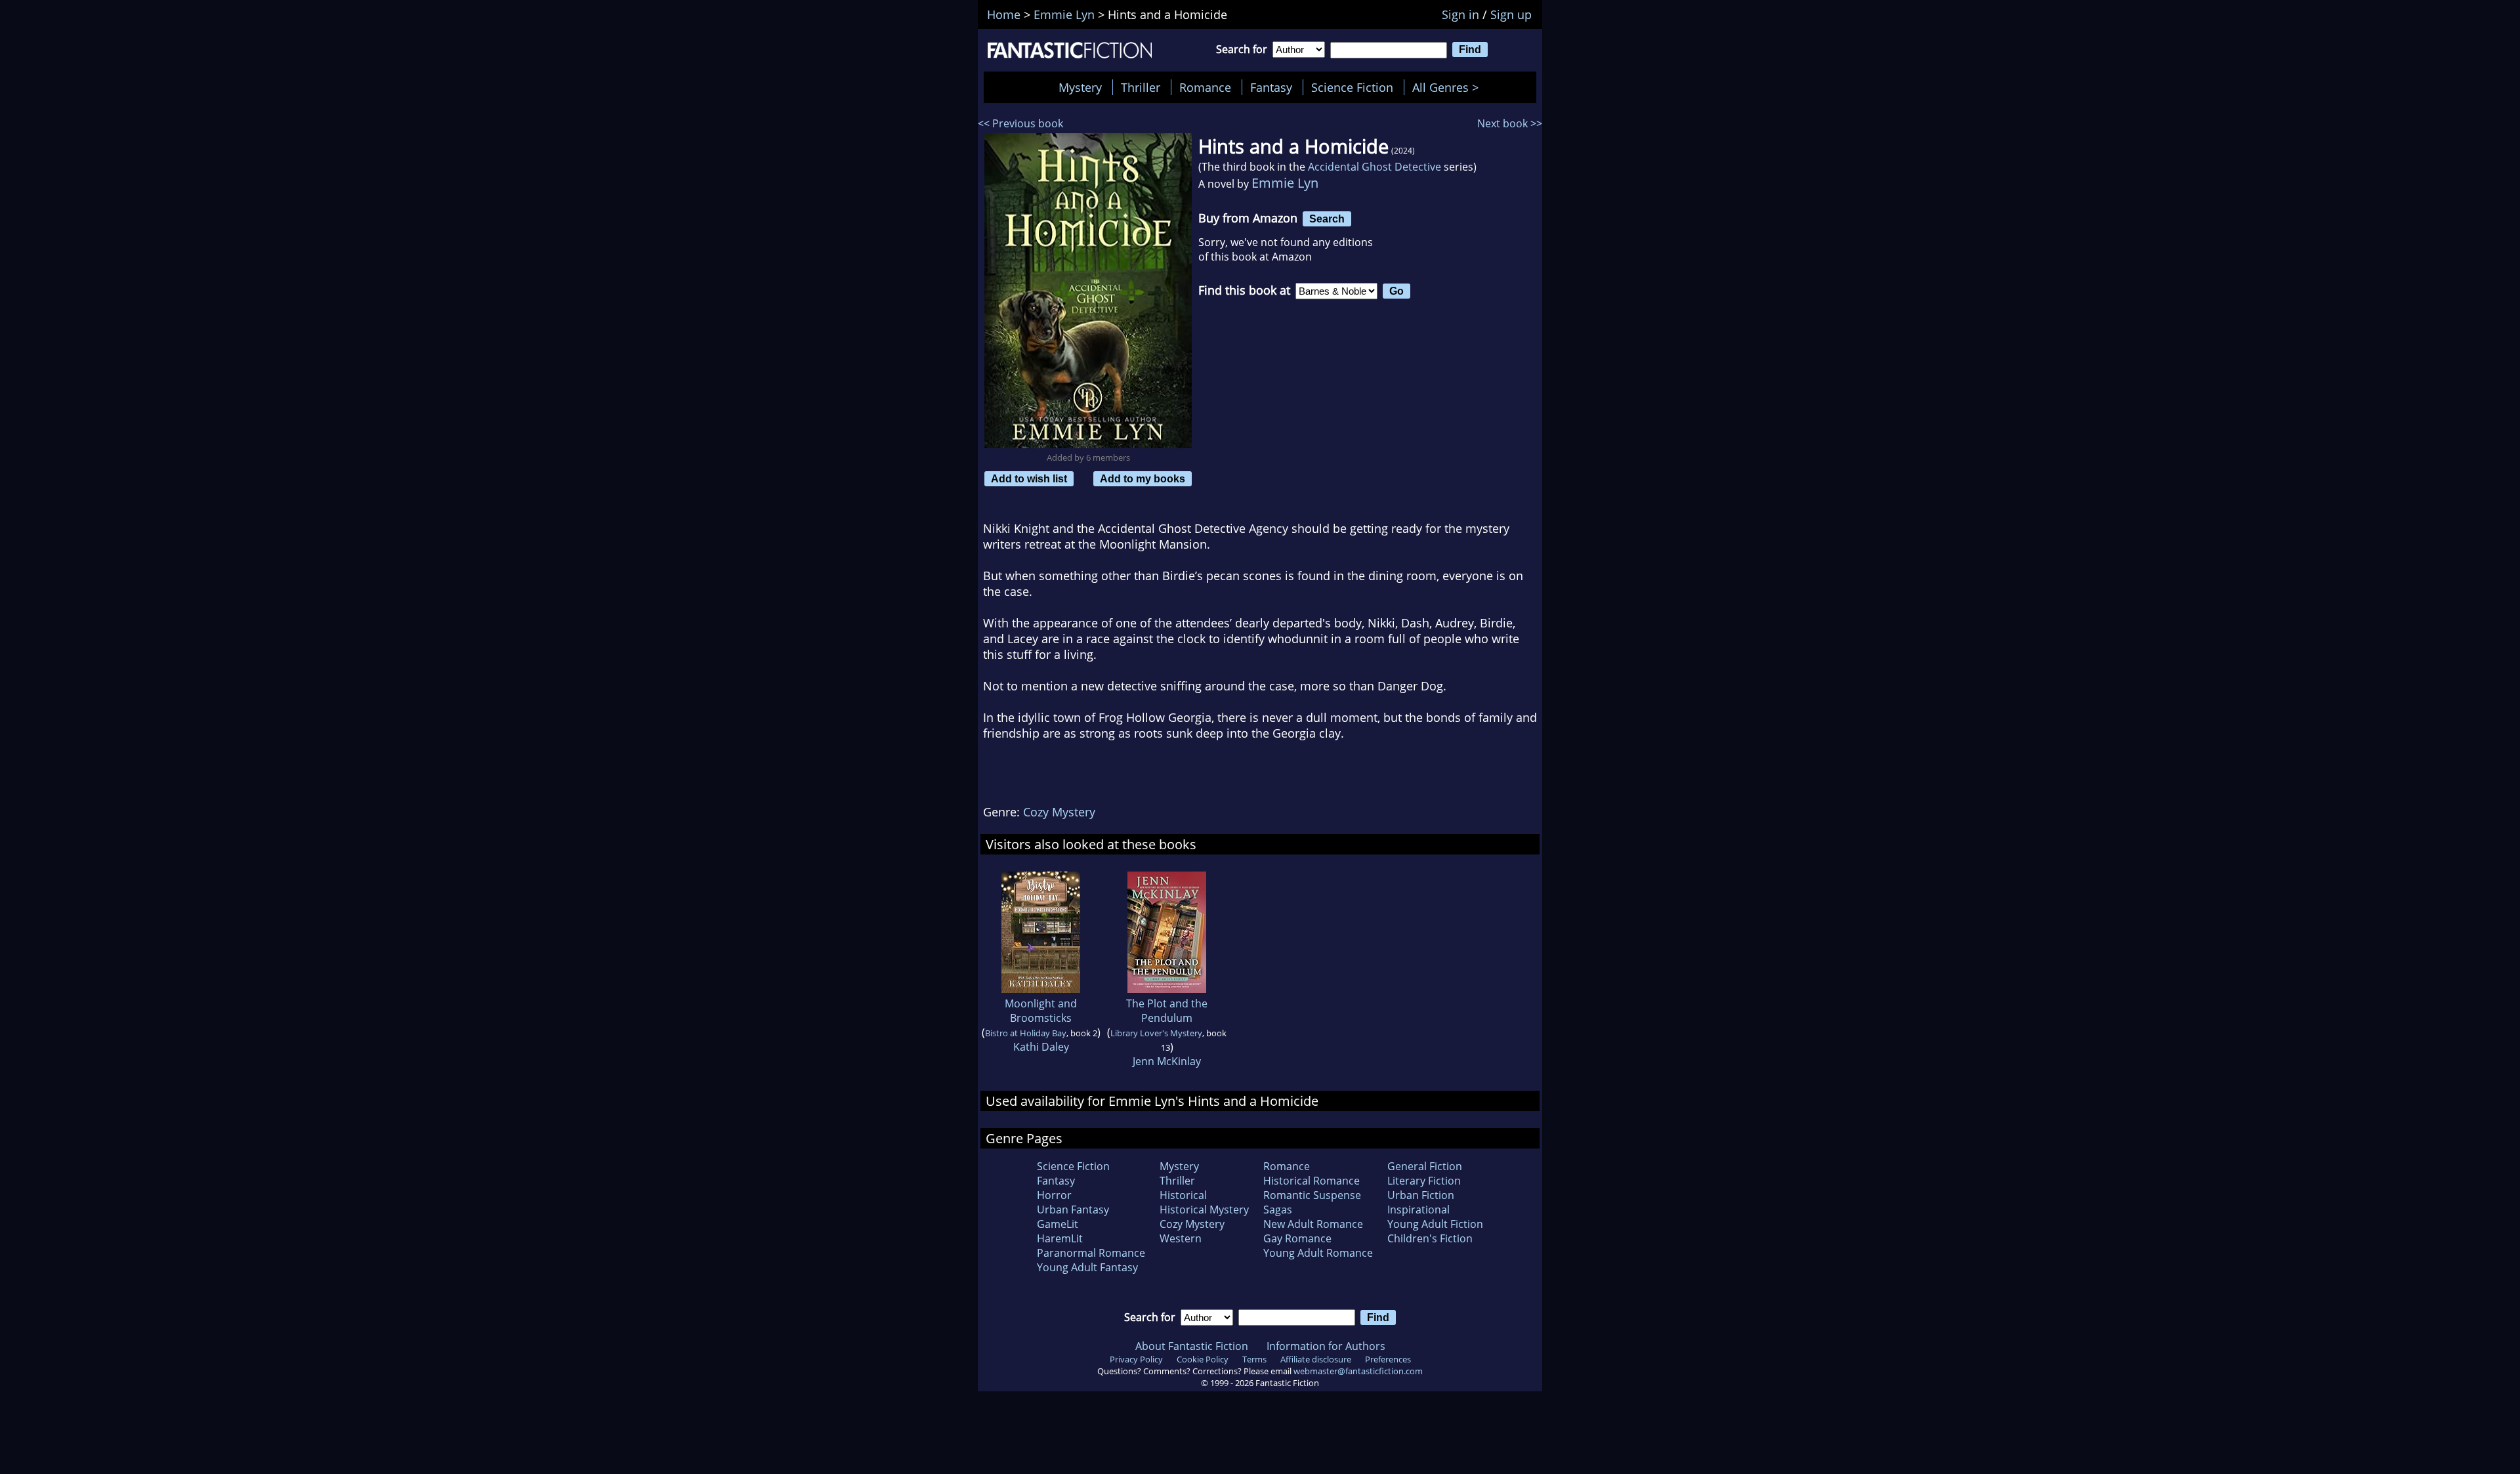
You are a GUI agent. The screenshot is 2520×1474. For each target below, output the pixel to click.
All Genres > (1449, 87)
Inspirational (1418, 1210)
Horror (1054, 1195)
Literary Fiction (1424, 1181)
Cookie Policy (1203, 1359)
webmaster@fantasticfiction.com (1358, 1371)
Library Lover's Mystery (1156, 1033)
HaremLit (1060, 1238)
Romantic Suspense (1312, 1195)
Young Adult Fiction (1435, 1224)
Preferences (1388, 1359)
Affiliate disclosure (1316, 1359)
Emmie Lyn (1285, 183)
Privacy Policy (1136, 1359)
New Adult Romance (1313, 1224)
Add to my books (1143, 478)
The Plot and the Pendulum (1167, 1011)
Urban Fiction (1421, 1195)
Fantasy (1271, 87)
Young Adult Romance (1318, 1253)
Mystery (1080, 87)
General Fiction (1425, 1166)
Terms (1254, 1359)
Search (1327, 219)
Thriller (1141, 87)
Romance (1205, 87)
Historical (1183, 1195)
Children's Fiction (1430, 1238)
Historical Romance (1312, 1181)
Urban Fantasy (1073, 1210)
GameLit (1058, 1224)
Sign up (1511, 14)
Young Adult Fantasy (1087, 1267)
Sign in (1460, 14)
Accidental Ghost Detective (1375, 167)
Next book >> (1510, 123)
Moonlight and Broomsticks (1041, 1011)
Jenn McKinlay (1167, 1061)
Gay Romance (1297, 1238)
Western (1181, 1238)
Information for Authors (1326, 1346)
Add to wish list (1029, 478)
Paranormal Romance (1091, 1253)
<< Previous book (1020, 123)
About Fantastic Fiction (1192, 1346)
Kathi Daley (1041, 1047)
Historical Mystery (1204, 1210)
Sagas (1278, 1210)
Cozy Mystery (1059, 812)
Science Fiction (1352, 87)
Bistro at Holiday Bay (1026, 1033)
